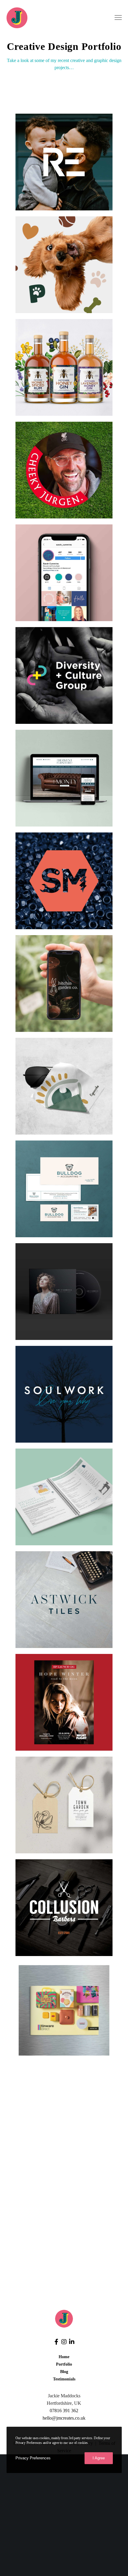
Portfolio (64, 2364)
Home (64, 2357)
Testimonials (64, 2379)
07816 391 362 (64, 2411)
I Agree (99, 2458)
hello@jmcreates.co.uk (64, 2418)
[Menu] (115, 18)
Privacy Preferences (33, 2458)
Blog (64, 2372)
